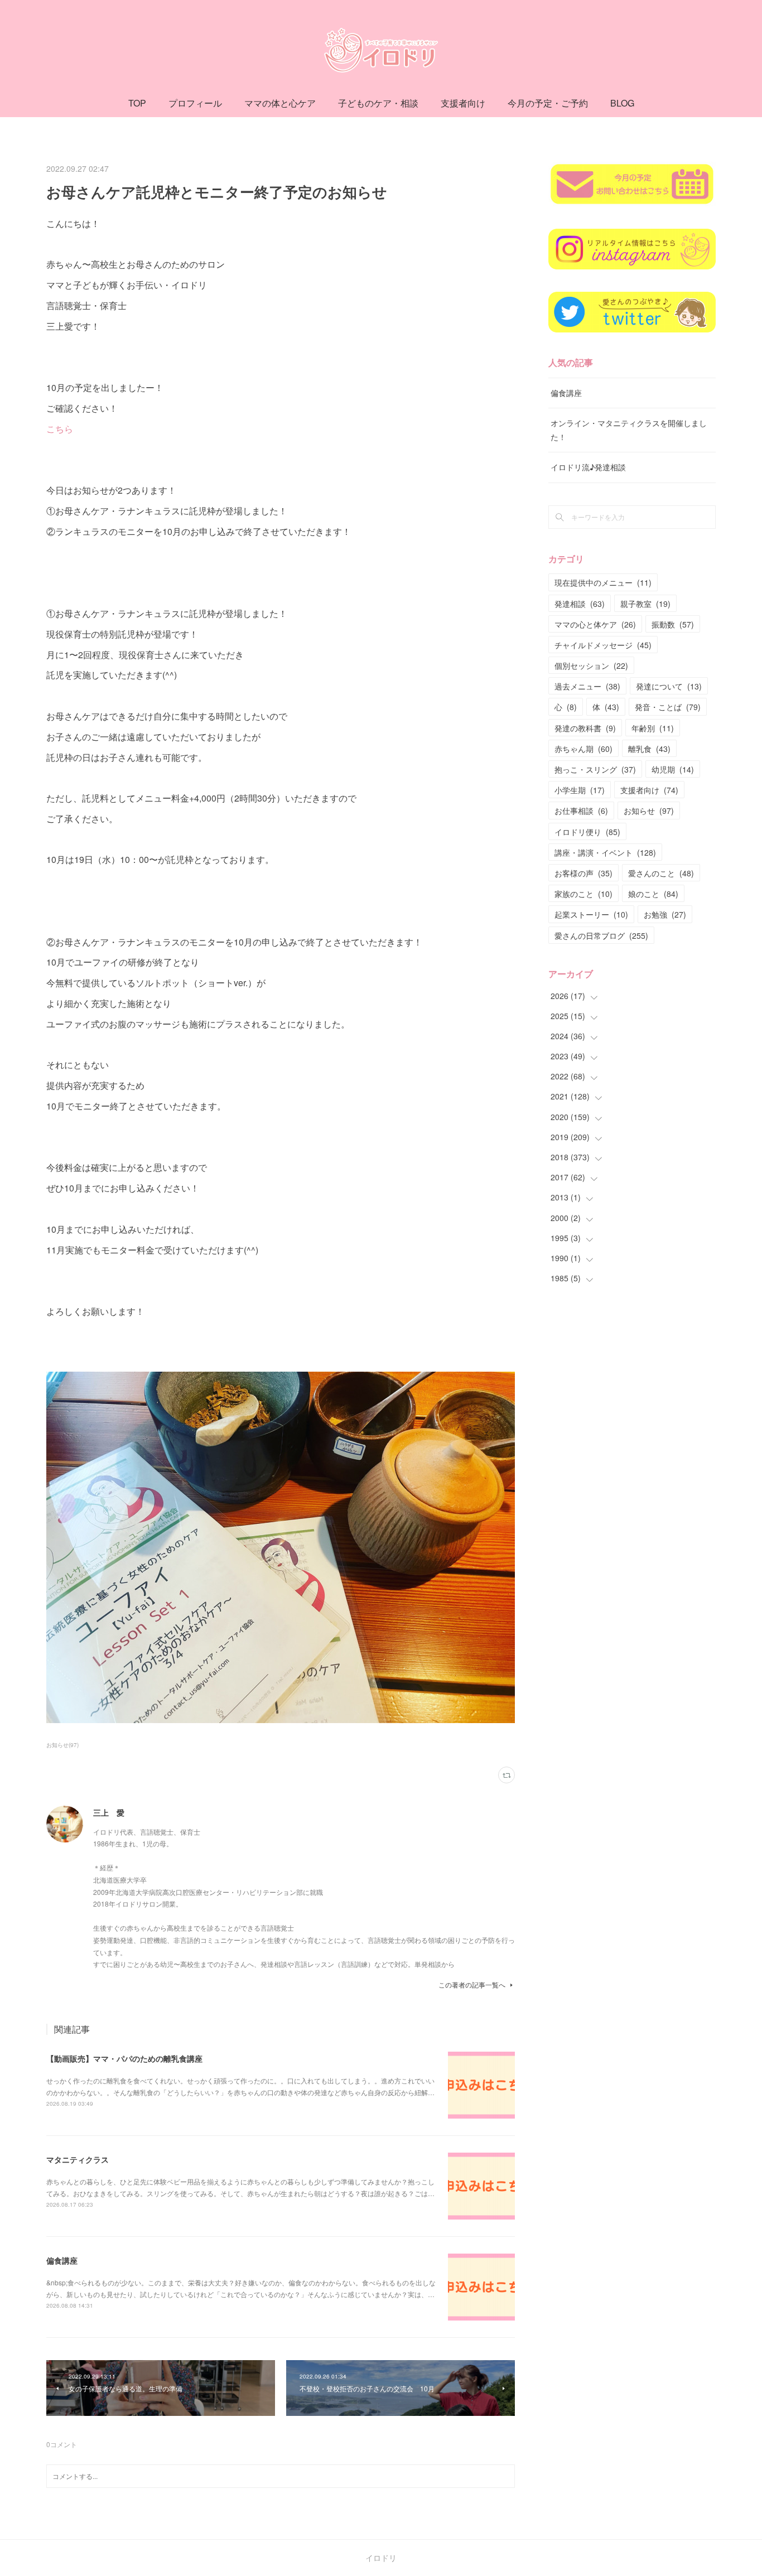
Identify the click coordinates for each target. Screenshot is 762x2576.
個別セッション (591, 665)
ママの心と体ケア (595, 624)
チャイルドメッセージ (603, 645)
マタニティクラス (78, 2159)
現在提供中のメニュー (603, 582)
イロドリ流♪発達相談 (588, 467)
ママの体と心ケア (280, 103)
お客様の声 (583, 873)
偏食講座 (62, 2260)
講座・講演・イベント (605, 852)
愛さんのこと (661, 873)
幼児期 (673, 769)
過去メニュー (587, 686)
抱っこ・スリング (595, 769)
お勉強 (665, 914)
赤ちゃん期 (583, 749)
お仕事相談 (581, 811)
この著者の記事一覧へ (472, 1984)
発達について (669, 686)
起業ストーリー (591, 914)
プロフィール (195, 103)
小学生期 (580, 790)
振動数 (673, 624)
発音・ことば (668, 707)
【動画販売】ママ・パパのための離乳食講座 (124, 2058)
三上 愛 (109, 1812)
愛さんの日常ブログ (601, 935)
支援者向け (463, 103)
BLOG (622, 103)
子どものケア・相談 (378, 103)
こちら (60, 429)
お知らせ (649, 811)
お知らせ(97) (62, 1745)
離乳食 (649, 749)
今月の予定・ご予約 (548, 103)
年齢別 (653, 728)
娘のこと (653, 894)
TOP (137, 103)
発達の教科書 (585, 728)
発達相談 (580, 604)
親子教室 (645, 604)
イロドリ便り (587, 832)
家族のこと (583, 894)
